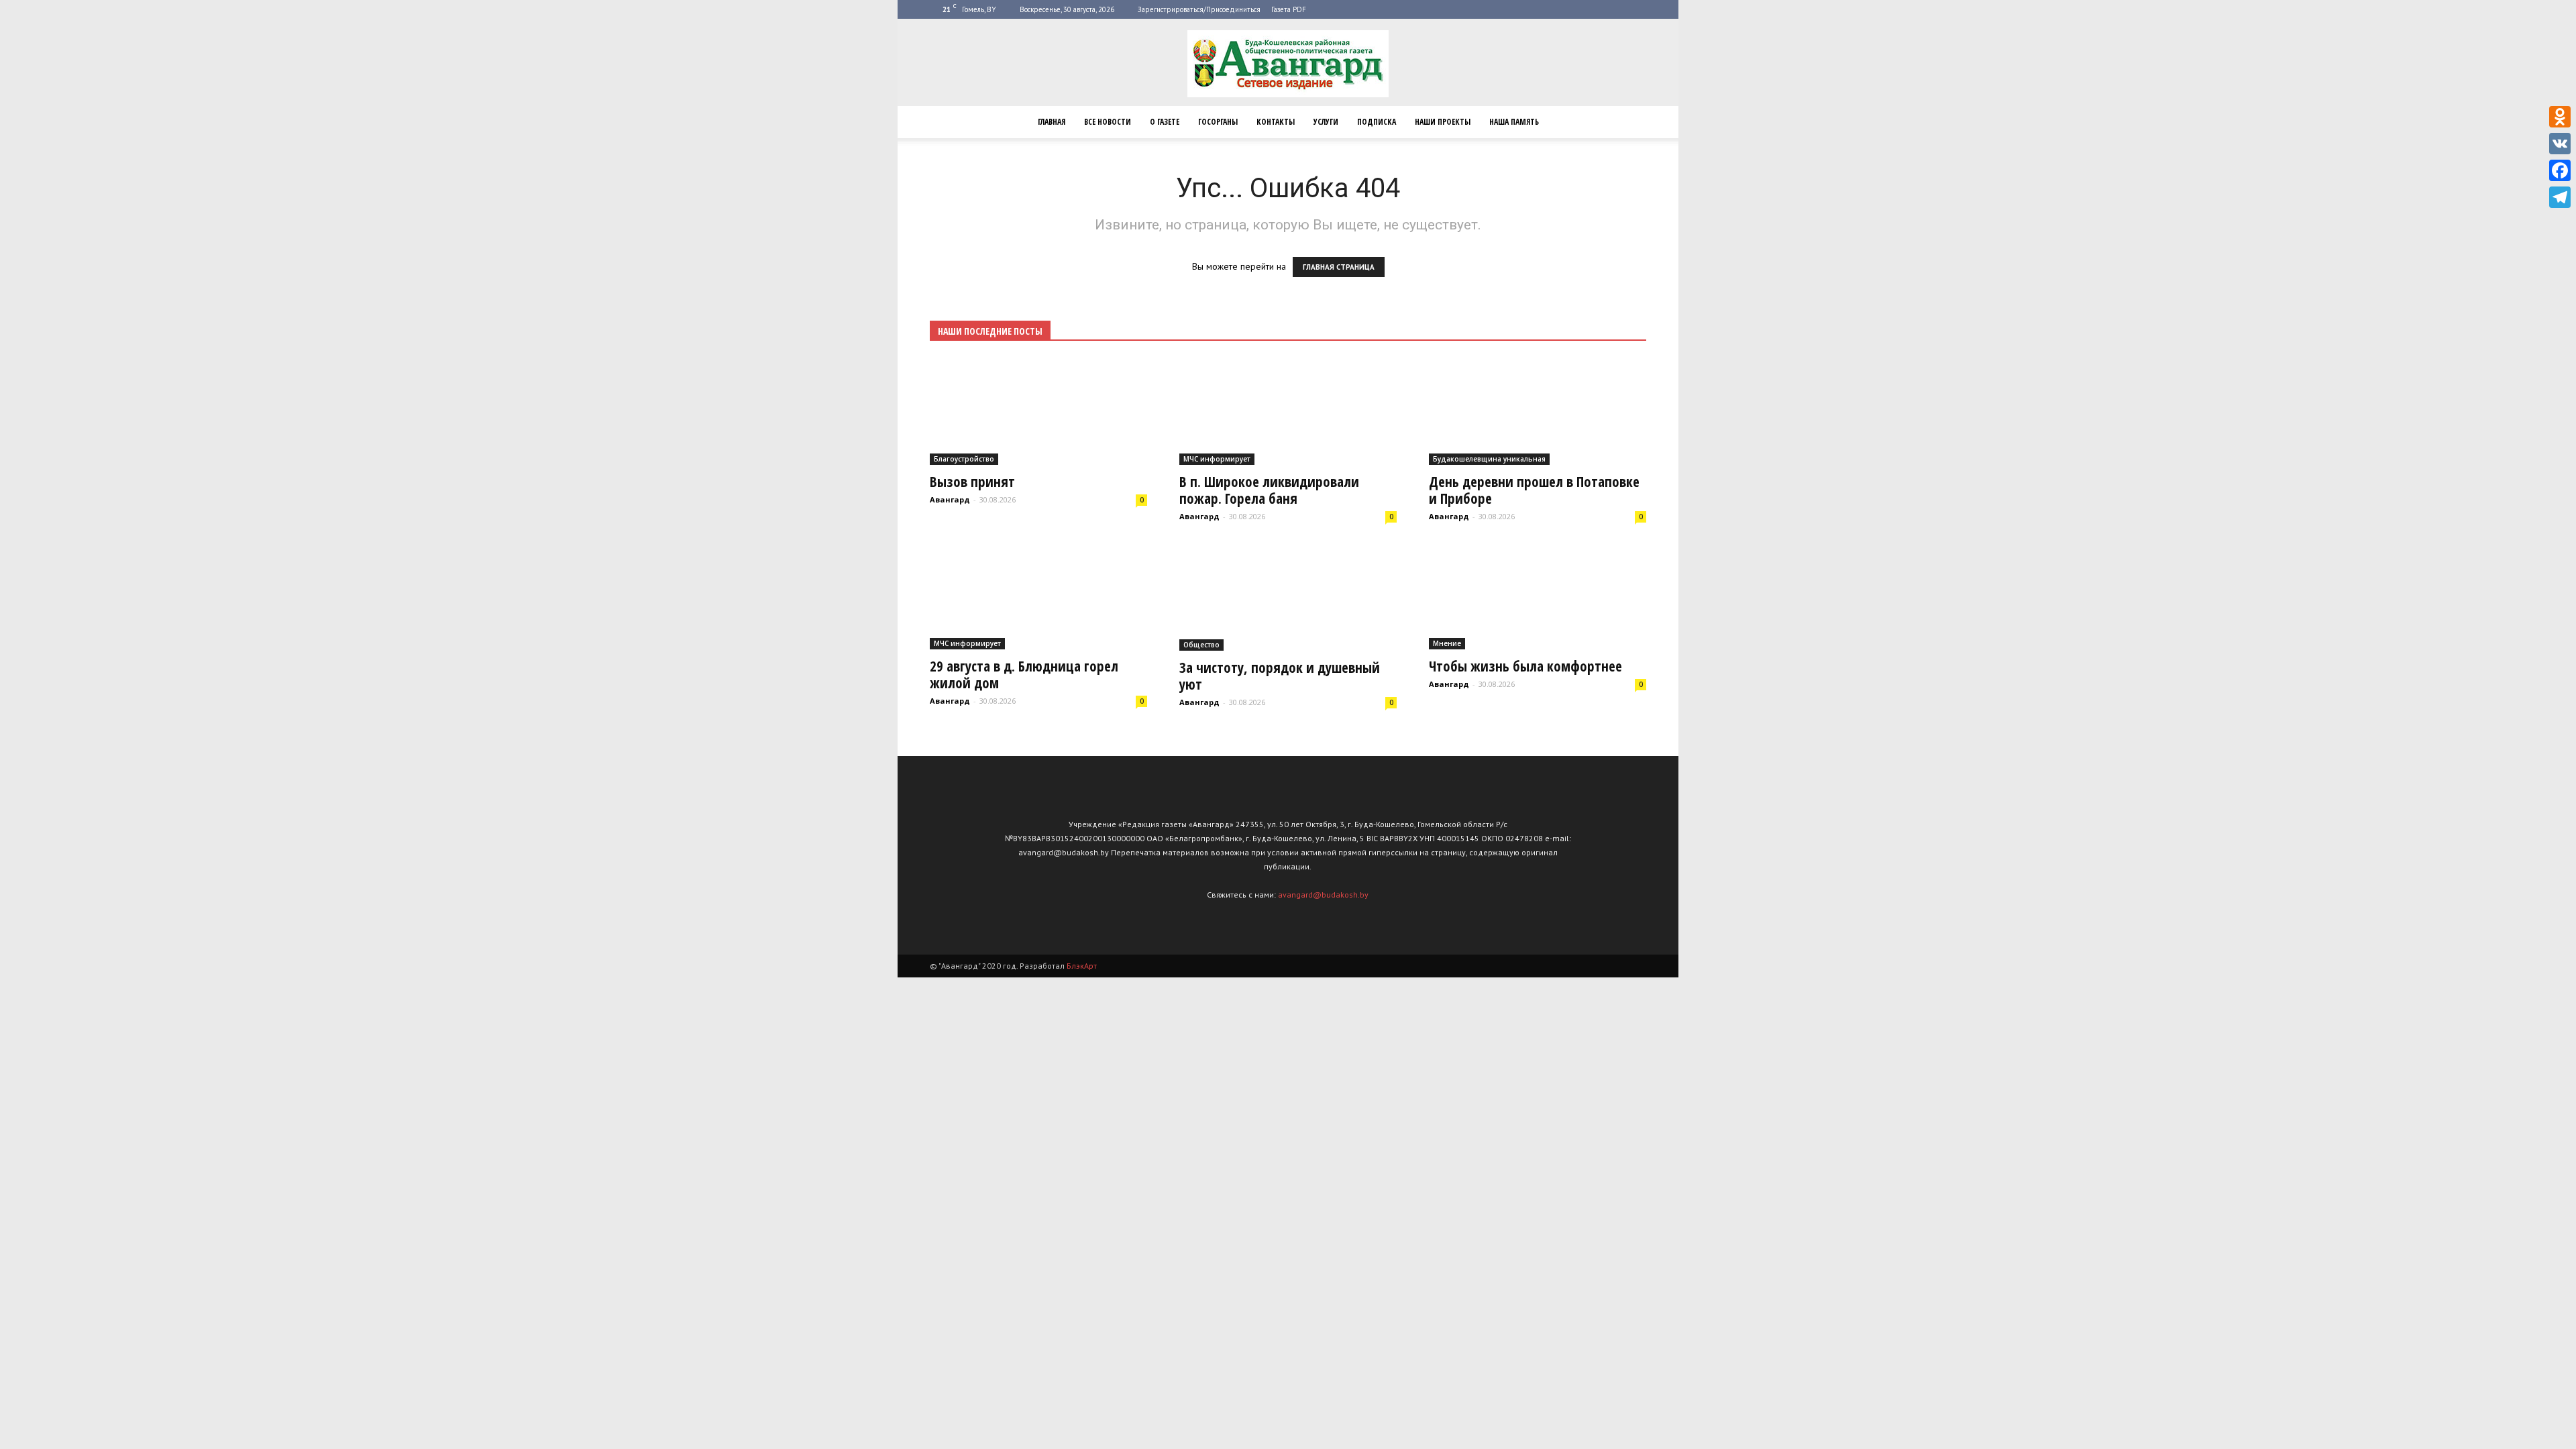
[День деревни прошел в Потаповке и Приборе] (1538, 412)
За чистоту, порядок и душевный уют (1280, 676)
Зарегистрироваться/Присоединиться (1199, 9)
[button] (1630, 122)
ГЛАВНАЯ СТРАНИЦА (1339, 267)
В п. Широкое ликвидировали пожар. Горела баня (1269, 490)
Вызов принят (972, 482)
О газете (1165, 122)
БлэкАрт (1082, 966)
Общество (1201, 645)
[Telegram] (2560, 197)
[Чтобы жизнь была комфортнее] (1538, 597)
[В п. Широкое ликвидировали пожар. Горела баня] (1288, 412)
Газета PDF (1289, 9)
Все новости (1108, 122)
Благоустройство (964, 459)
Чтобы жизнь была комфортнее (1525, 666)
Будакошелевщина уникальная (1489, 459)
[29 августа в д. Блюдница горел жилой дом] (1038, 597)
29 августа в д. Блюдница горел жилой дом (1024, 675)
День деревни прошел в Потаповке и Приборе (1534, 490)
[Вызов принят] (1038, 412)
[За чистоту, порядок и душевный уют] (1288, 597)
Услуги (1326, 122)
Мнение (1447, 643)
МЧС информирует (1217, 459)
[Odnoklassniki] (2560, 117)
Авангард (950, 499)
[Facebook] (2560, 170)
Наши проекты (1443, 122)
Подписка (1377, 122)
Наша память (1514, 122)
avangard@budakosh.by (1323, 895)
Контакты (1276, 122)
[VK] (2560, 144)
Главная (1052, 122)
